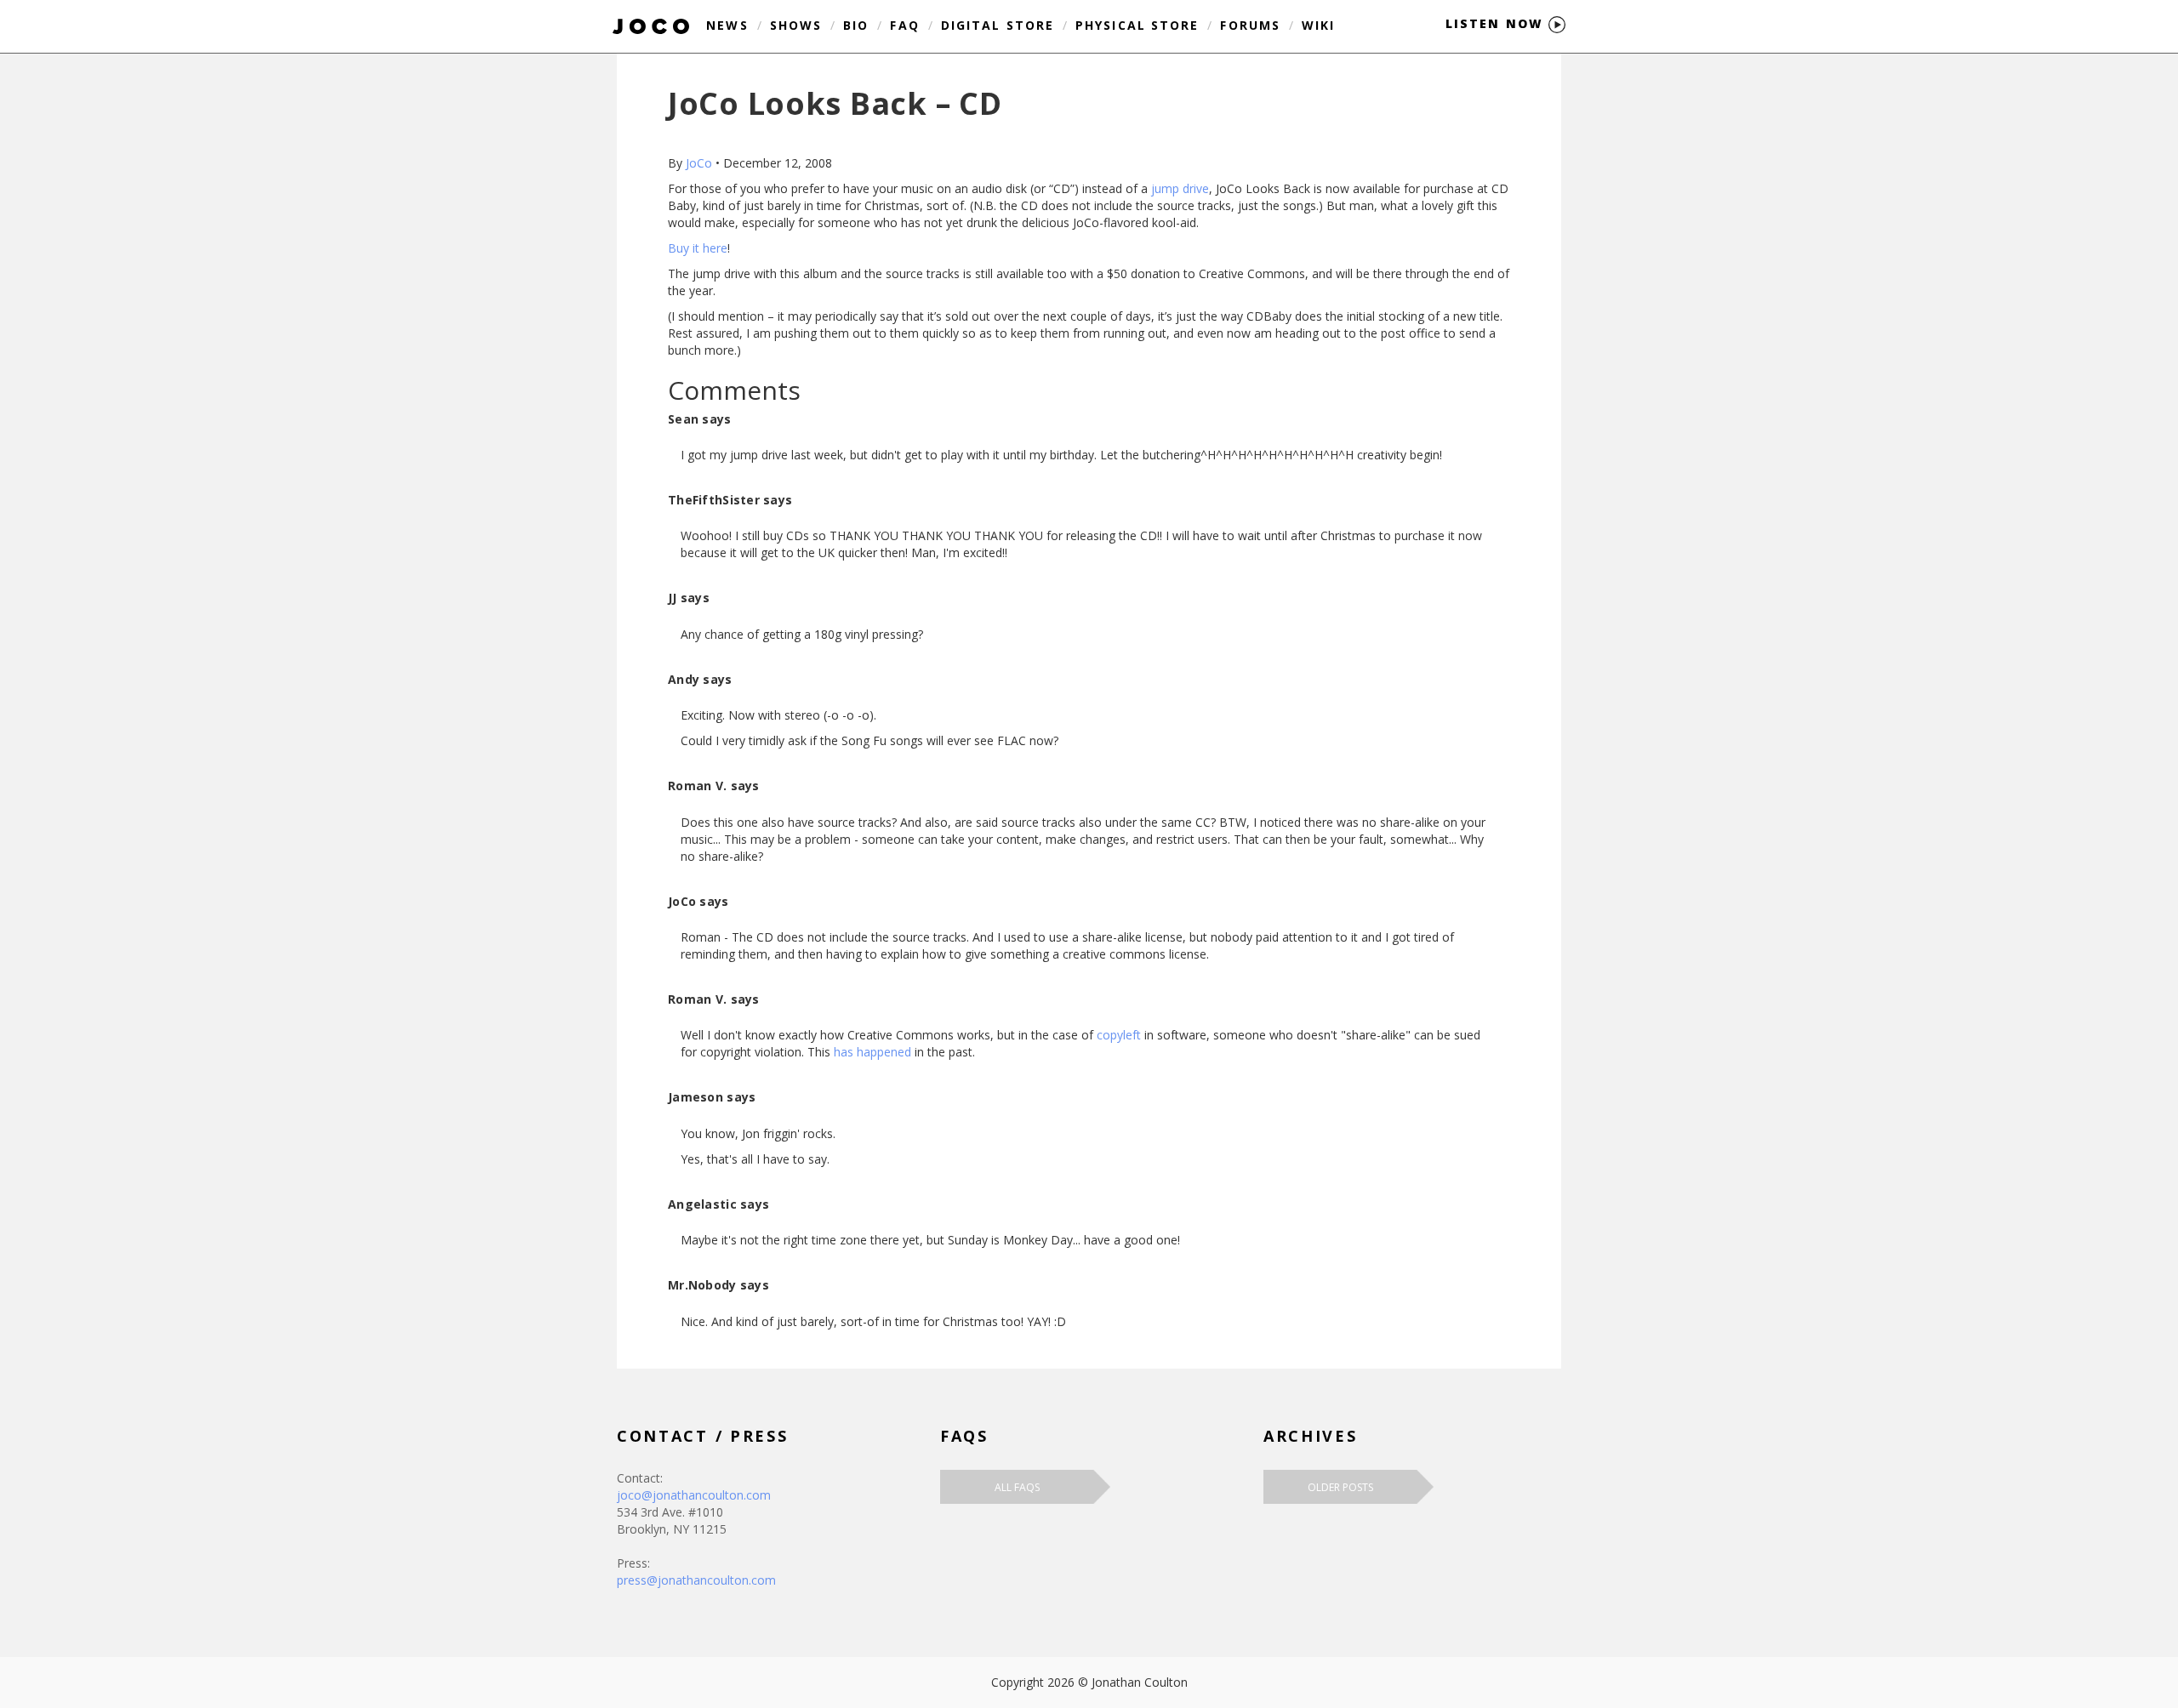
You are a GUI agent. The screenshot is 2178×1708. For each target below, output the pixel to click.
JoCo (699, 163)
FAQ (904, 25)
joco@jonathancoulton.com (694, 1495)
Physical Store (1137, 25)
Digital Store (998, 25)
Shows (796, 25)
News (727, 25)
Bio (856, 25)
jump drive (1180, 188)
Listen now (1497, 23)
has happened (872, 1052)
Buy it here (698, 248)
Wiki (1318, 25)
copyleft (1119, 1035)
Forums (1250, 25)
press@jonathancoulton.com (696, 1580)
